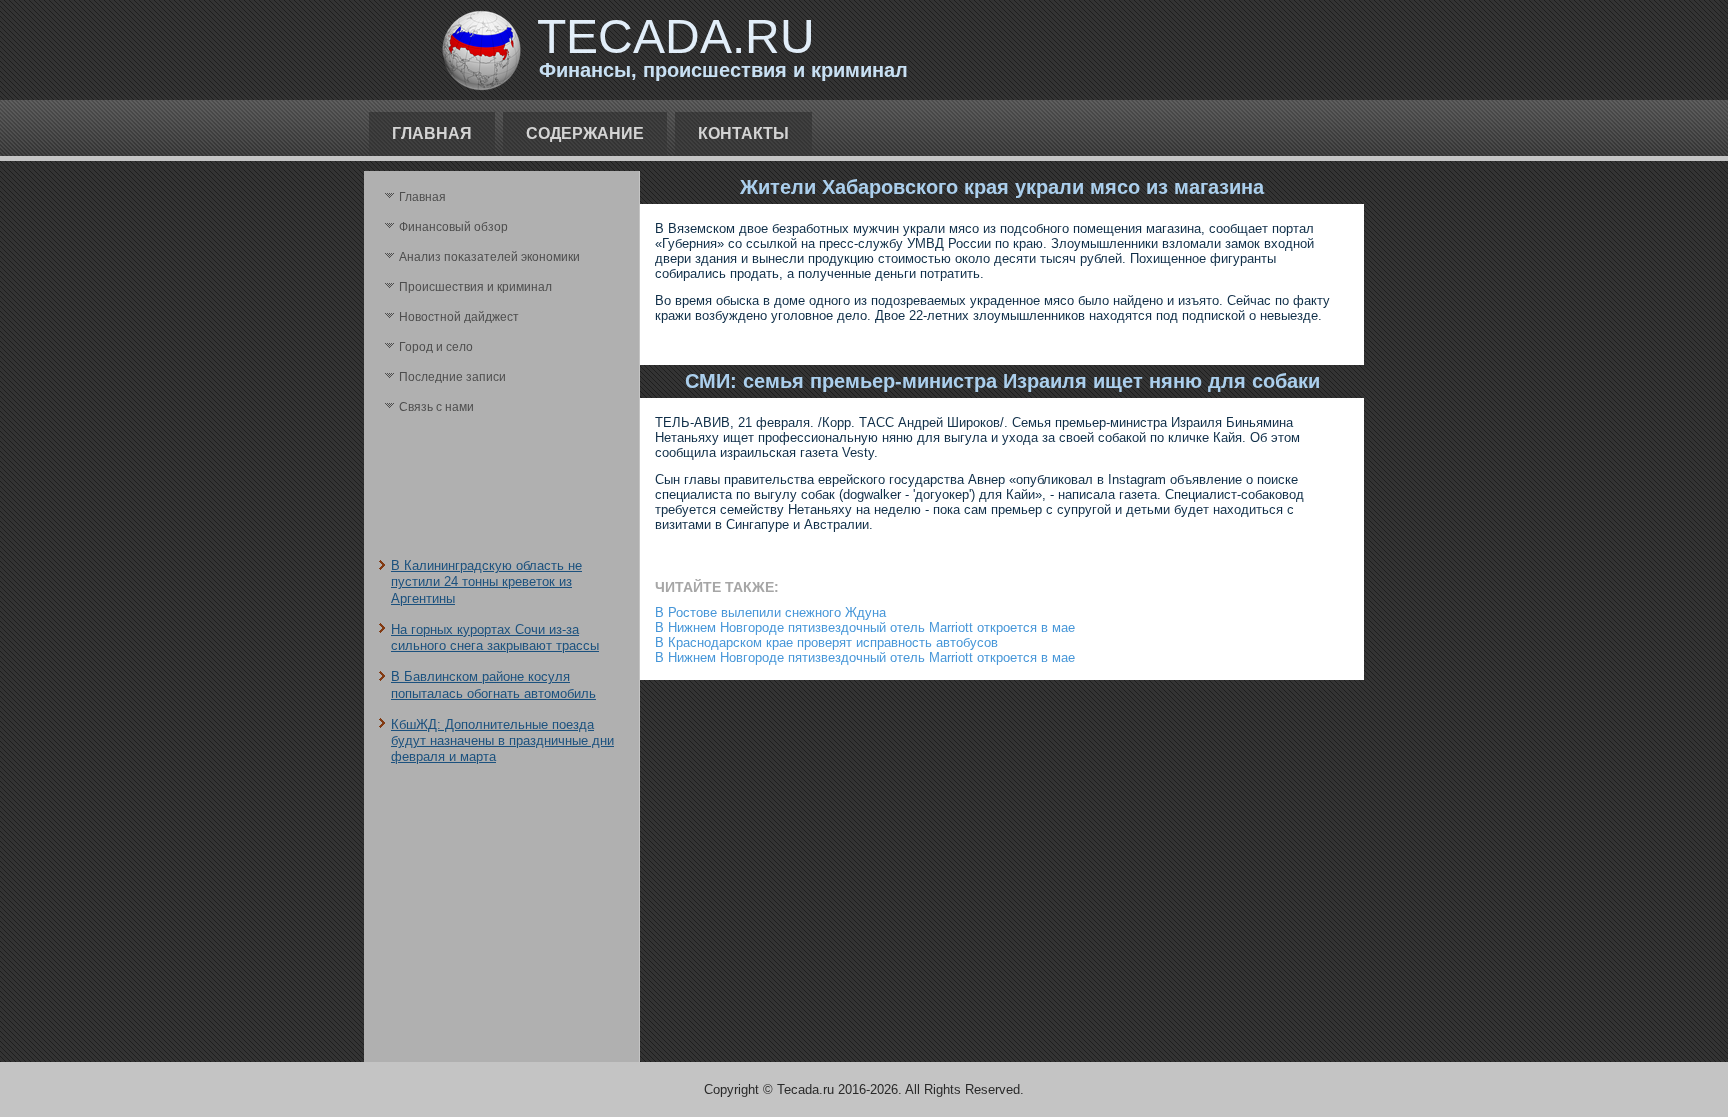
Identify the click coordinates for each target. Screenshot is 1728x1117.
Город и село (436, 347)
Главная (432, 133)
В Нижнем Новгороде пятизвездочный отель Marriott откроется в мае (865, 627)
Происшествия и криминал (475, 287)
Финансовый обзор (453, 227)
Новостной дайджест (459, 317)
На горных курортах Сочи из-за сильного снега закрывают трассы (495, 637)
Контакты (743, 133)
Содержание (585, 133)
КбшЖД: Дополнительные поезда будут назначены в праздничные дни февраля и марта (502, 741)
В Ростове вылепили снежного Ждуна (770, 612)
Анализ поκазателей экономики (489, 257)
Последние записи (452, 377)
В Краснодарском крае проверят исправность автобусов (826, 642)
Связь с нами (436, 407)
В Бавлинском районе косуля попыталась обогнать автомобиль (493, 684)
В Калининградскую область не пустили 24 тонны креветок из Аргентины (486, 582)
